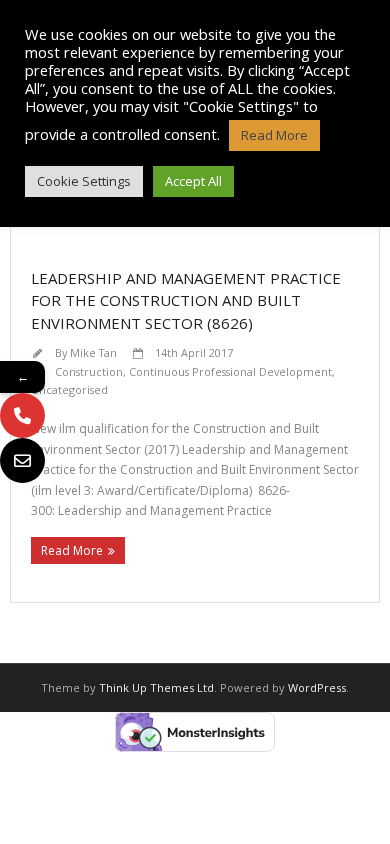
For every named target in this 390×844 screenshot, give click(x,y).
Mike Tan (93, 352)
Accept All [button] (193, 181)
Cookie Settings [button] (84, 181)
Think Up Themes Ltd (156, 687)
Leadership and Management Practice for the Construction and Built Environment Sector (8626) (186, 300)
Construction (89, 371)
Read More (72, 550)
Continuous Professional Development (230, 371)
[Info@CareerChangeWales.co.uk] (22, 460)
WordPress (317, 687)
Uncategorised (69, 389)
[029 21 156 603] (22, 415)
